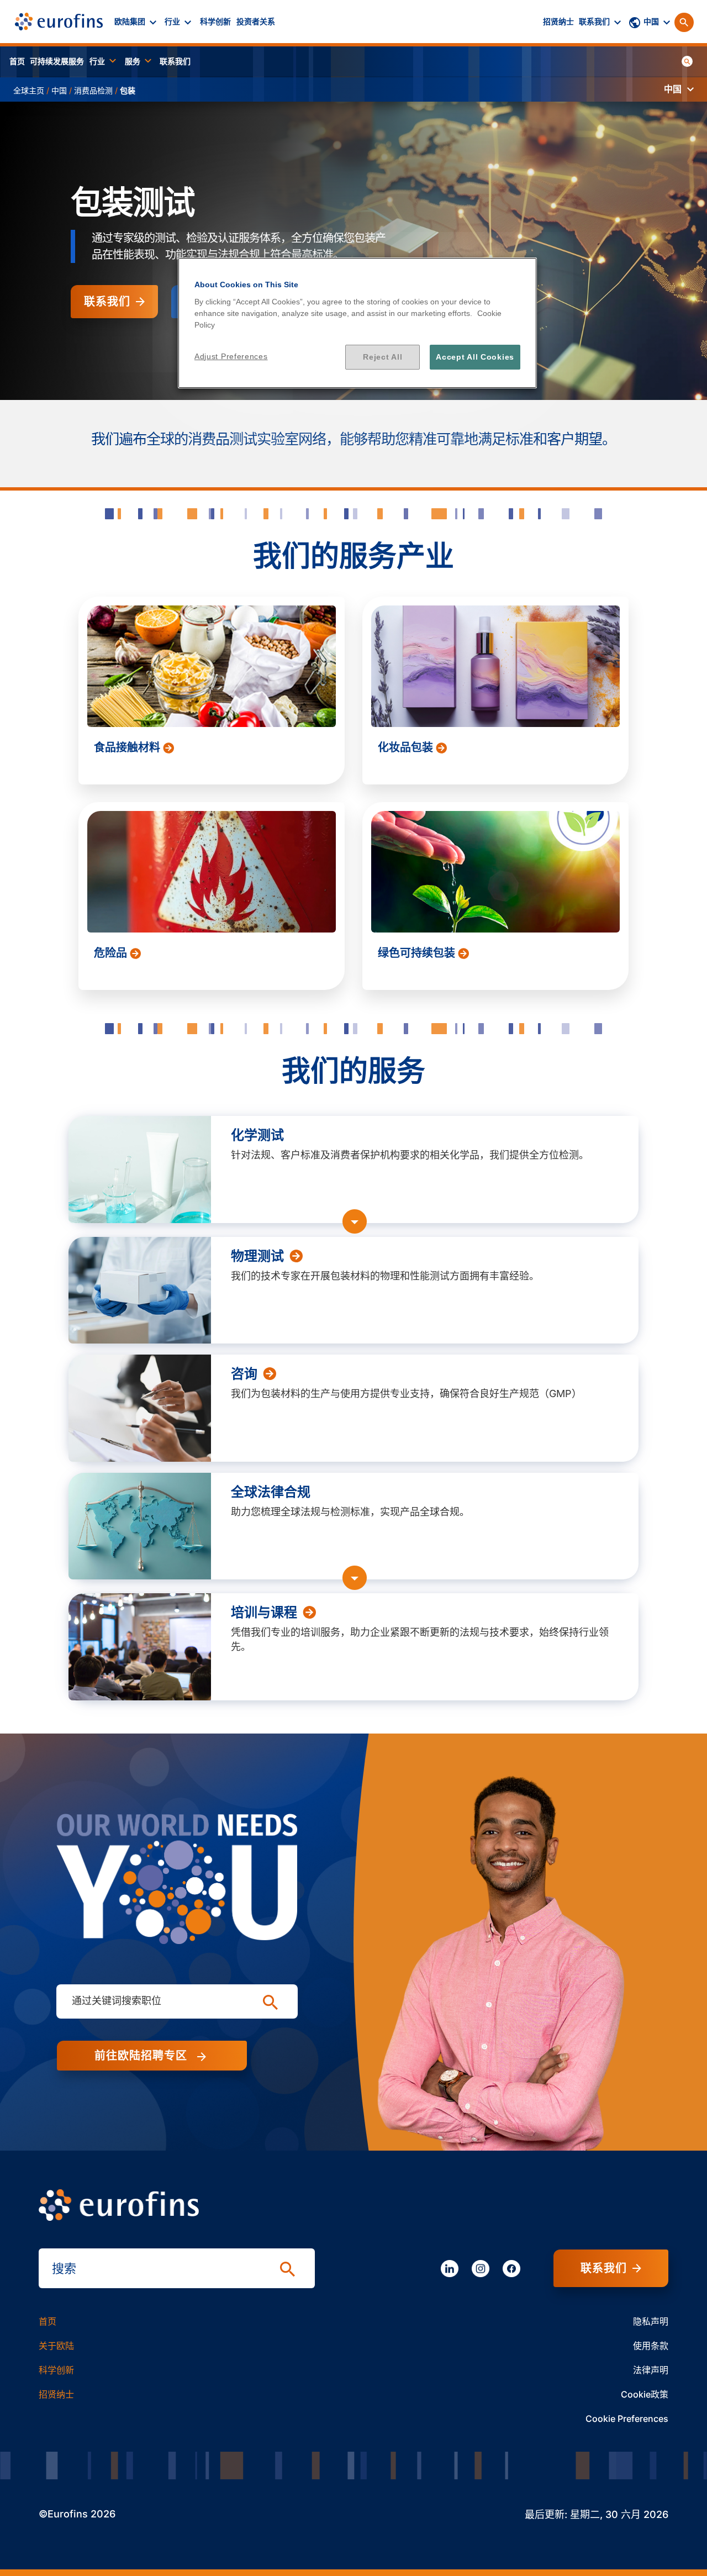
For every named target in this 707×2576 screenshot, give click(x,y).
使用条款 (651, 2346)
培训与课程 (264, 1613)
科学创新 (56, 2370)
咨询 (244, 1374)
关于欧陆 (56, 2346)
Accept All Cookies (475, 357)
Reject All (382, 357)
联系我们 (107, 302)
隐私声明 (651, 2321)
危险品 (112, 953)
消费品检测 (93, 90)
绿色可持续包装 (418, 953)
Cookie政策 (645, 2394)
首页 (48, 2321)
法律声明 (651, 2370)
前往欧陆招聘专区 (144, 2056)
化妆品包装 (407, 747)
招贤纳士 (56, 2394)
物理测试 (257, 1256)
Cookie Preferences (627, 2419)
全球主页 (29, 90)
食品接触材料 (128, 747)
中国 (59, 90)
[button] (137, 22)
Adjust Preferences (231, 356)
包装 (128, 90)
